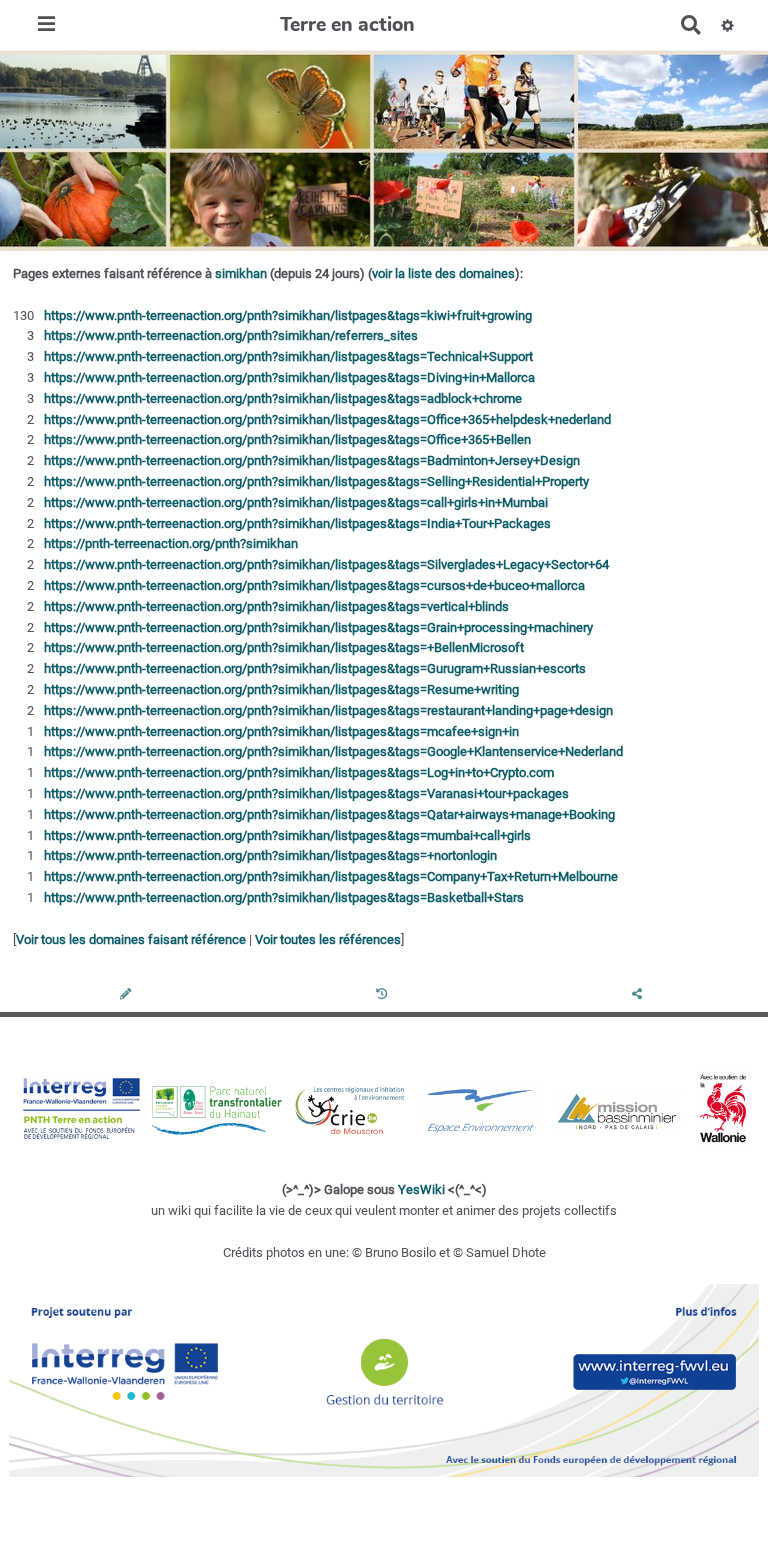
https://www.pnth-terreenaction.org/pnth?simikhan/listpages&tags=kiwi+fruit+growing (288, 315)
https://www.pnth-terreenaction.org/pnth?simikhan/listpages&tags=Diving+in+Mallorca (289, 377)
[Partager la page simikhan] (640, 995)
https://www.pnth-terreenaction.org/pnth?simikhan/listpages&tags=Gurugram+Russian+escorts (315, 668)
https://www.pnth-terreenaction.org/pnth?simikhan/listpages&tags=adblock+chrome (283, 398)
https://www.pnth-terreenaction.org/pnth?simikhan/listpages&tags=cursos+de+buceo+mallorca (314, 585)
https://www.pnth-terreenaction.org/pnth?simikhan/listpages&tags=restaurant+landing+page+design (328, 710)
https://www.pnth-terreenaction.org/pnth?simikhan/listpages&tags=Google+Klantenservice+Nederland (333, 751)
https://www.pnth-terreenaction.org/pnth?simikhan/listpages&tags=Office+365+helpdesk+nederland (327, 419)
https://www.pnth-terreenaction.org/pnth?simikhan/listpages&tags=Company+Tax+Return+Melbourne (331, 876)
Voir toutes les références (328, 939)
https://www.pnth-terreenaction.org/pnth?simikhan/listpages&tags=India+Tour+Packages (297, 523)
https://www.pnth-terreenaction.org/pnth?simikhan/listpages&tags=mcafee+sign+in (281, 731)
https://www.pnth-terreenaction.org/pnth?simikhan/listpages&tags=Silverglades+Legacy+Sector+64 (326, 564)
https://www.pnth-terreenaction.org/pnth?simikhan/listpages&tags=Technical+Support (288, 356)
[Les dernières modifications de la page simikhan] (384, 995)
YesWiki (421, 1189)
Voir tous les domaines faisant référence (131, 939)
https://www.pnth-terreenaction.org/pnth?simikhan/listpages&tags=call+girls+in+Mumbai (296, 502)
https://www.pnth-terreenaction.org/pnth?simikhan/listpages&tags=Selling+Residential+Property (316, 481)
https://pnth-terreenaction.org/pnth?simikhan (171, 543)
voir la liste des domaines (443, 273)
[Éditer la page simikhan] (127, 995)
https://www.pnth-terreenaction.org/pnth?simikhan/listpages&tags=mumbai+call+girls (287, 835)
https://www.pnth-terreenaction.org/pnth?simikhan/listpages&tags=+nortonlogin (270, 855)
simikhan (241, 273)
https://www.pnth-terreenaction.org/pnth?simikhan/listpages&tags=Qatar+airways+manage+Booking (329, 814)
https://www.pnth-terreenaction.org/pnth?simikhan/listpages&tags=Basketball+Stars (284, 897)
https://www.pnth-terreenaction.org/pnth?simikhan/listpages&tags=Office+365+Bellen (287, 439)
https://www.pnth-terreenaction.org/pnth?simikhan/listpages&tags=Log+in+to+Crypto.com (299, 772)
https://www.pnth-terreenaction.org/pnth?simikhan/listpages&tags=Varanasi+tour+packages (306, 793)
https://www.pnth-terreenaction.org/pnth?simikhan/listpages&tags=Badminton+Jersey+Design (312, 460)
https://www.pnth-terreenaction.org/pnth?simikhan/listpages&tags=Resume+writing (281, 689)
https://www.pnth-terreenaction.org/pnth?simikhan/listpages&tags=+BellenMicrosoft (284, 647)
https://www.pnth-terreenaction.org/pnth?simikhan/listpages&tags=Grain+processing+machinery (318, 627)
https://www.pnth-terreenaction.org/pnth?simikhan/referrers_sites (231, 335)
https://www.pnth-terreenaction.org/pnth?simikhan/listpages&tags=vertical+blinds (276, 606)
